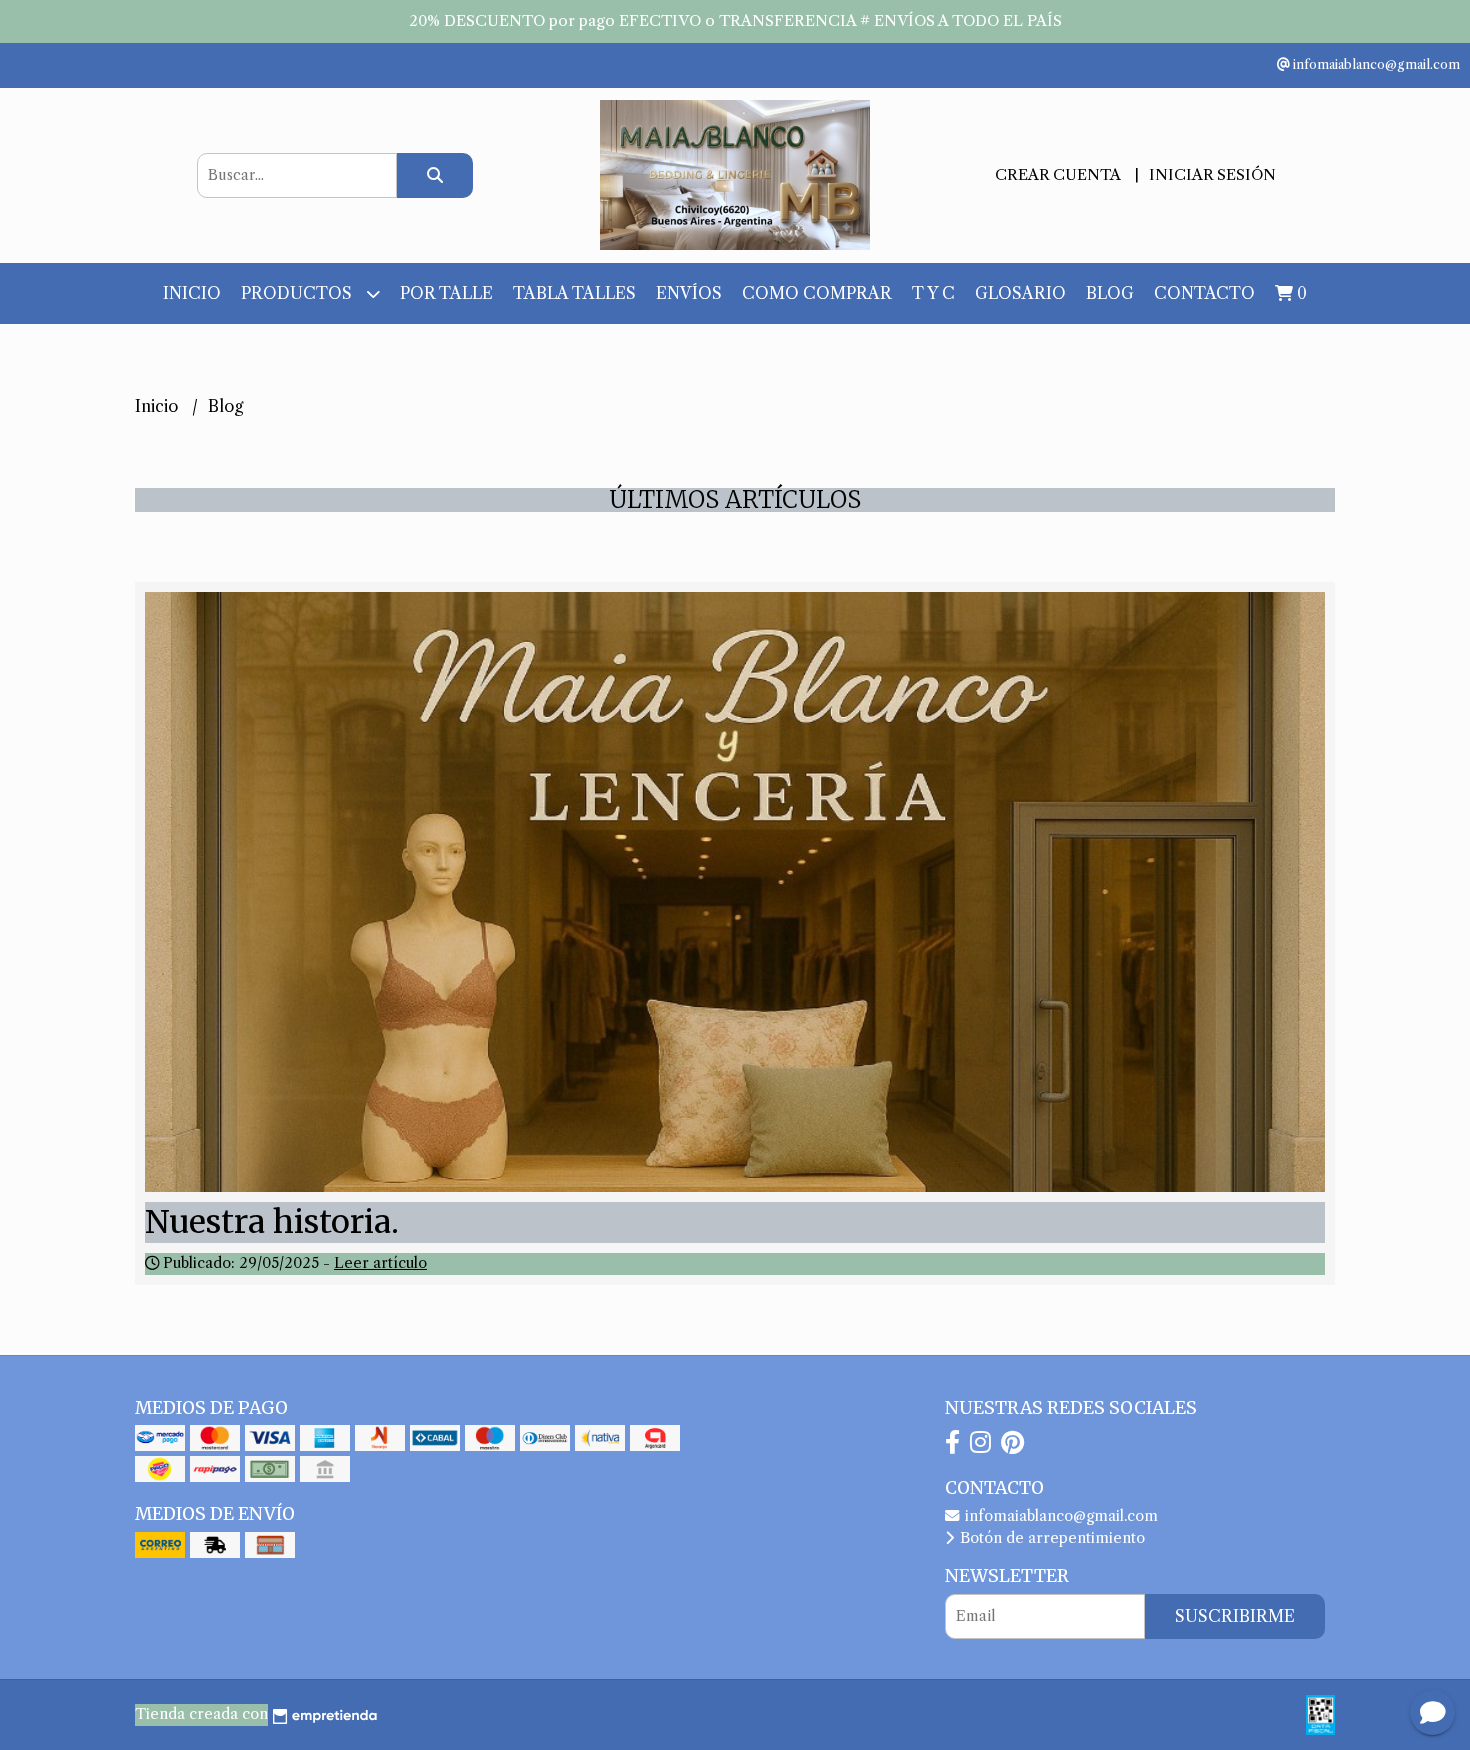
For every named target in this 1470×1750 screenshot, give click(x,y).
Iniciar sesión (1212, 174)
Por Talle (446, 293)
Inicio (192, 293)
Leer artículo (380, 1263)
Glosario (1020, 293)
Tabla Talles (574, 293)
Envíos (689, 293)
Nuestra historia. (272, 1222)
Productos (298, 293)
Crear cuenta (1057, 174)
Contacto (1204, 293)
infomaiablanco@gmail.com (1059, 1516)
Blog (1110, 293)
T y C (933, 293)
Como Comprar (817, 293)
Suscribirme (1235, 1616)
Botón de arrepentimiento (1050, 1538)
